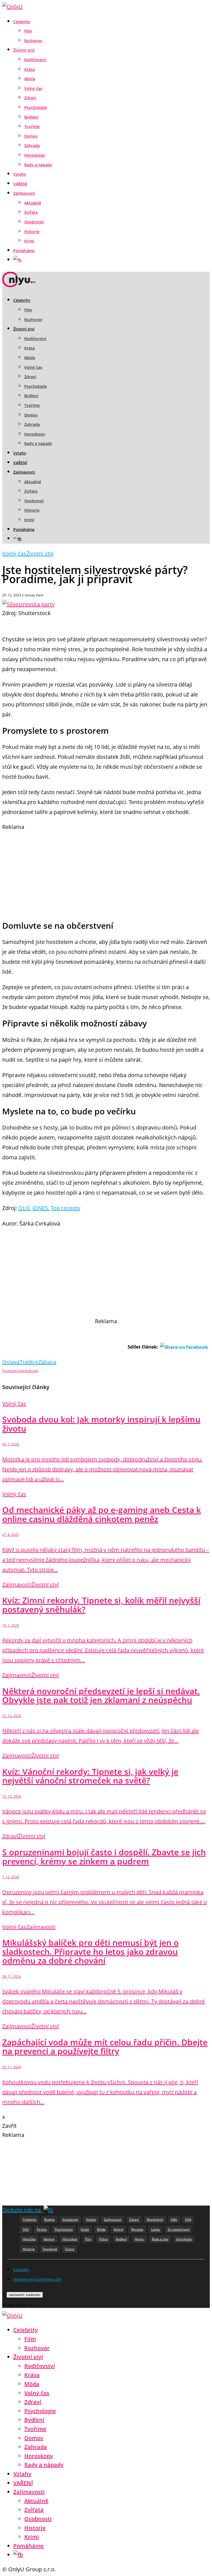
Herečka (29, 2239)
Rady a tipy (160, 2239)
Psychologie (36, 107)
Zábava (47, 1362)
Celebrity (22, 22)
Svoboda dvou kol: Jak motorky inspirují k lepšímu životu (101, 1424)
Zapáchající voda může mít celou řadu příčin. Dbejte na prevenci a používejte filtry (105, 2047)
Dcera (70, 2249)
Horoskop (70, 2239)
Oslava (11, 1362)
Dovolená (50, 2249)
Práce (104, 2239)
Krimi (29, 241)
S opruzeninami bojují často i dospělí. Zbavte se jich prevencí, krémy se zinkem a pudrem (104, 1857)
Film (28, 31)
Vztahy (20, 174)
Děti (26, 2229)
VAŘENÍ (20, 184)
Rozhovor (33, 41)
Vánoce (49, 2239)
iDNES (40, 1208)
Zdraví (30, 98)
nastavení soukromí (25, 2295)
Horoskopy (35, 155)
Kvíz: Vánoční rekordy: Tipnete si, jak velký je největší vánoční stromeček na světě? (90, 1776)
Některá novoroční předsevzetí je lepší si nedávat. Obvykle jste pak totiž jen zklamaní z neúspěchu (101, 1696)
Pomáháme (24, 251)
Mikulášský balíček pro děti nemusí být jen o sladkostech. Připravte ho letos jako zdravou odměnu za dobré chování (90, 1952)
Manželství (155, 2219)
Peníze (42, 2229)
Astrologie (184, 2239)
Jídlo (174, 2219)
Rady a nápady (38, 165)
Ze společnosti (179, 2229)
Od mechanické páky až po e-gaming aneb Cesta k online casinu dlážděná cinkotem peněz (102, 1514)
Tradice (29, 1362)
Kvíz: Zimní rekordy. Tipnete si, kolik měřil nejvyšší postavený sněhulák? (101, 1605)
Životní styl (24, 50)
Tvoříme (32, 126)
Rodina (49, 2219)
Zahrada (32, 146)
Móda (30, 79)
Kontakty (21, 2270)
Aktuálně (33, 203)
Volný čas (33, 88)
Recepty (137, 2229)
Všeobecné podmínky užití (37, 2279)
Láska (155, 2229)
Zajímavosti (24, 193)
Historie (32, 232)
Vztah (85, 2229)
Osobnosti (34, 222)
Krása (30, 69)
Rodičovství (35, 60)
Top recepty (66, 1208)
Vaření (118, 2229)
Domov (31, 136)
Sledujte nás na (23, 2210)
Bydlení (31, 117)
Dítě (188, 2219)
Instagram (70, 2219)
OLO (24, 1208)
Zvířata (31, 212)
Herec (139, 2239)
